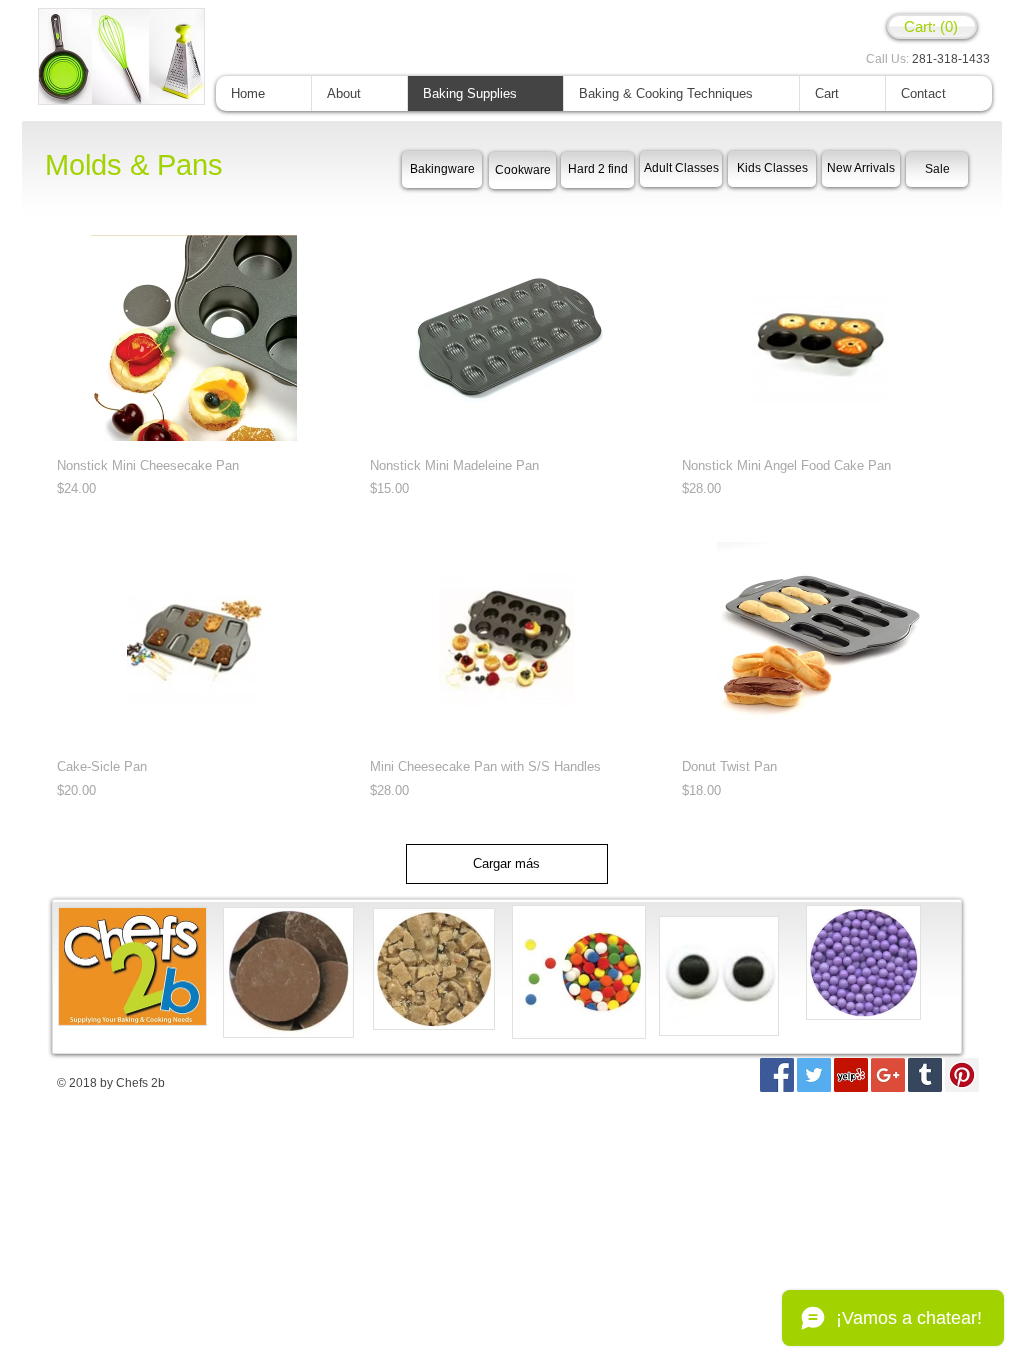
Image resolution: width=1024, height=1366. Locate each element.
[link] (932, 27)
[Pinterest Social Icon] (962, 1075)
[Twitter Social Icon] (814, 1075)
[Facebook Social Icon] (777, 1075)
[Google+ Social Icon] (888, 1075)
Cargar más (506, 863)
